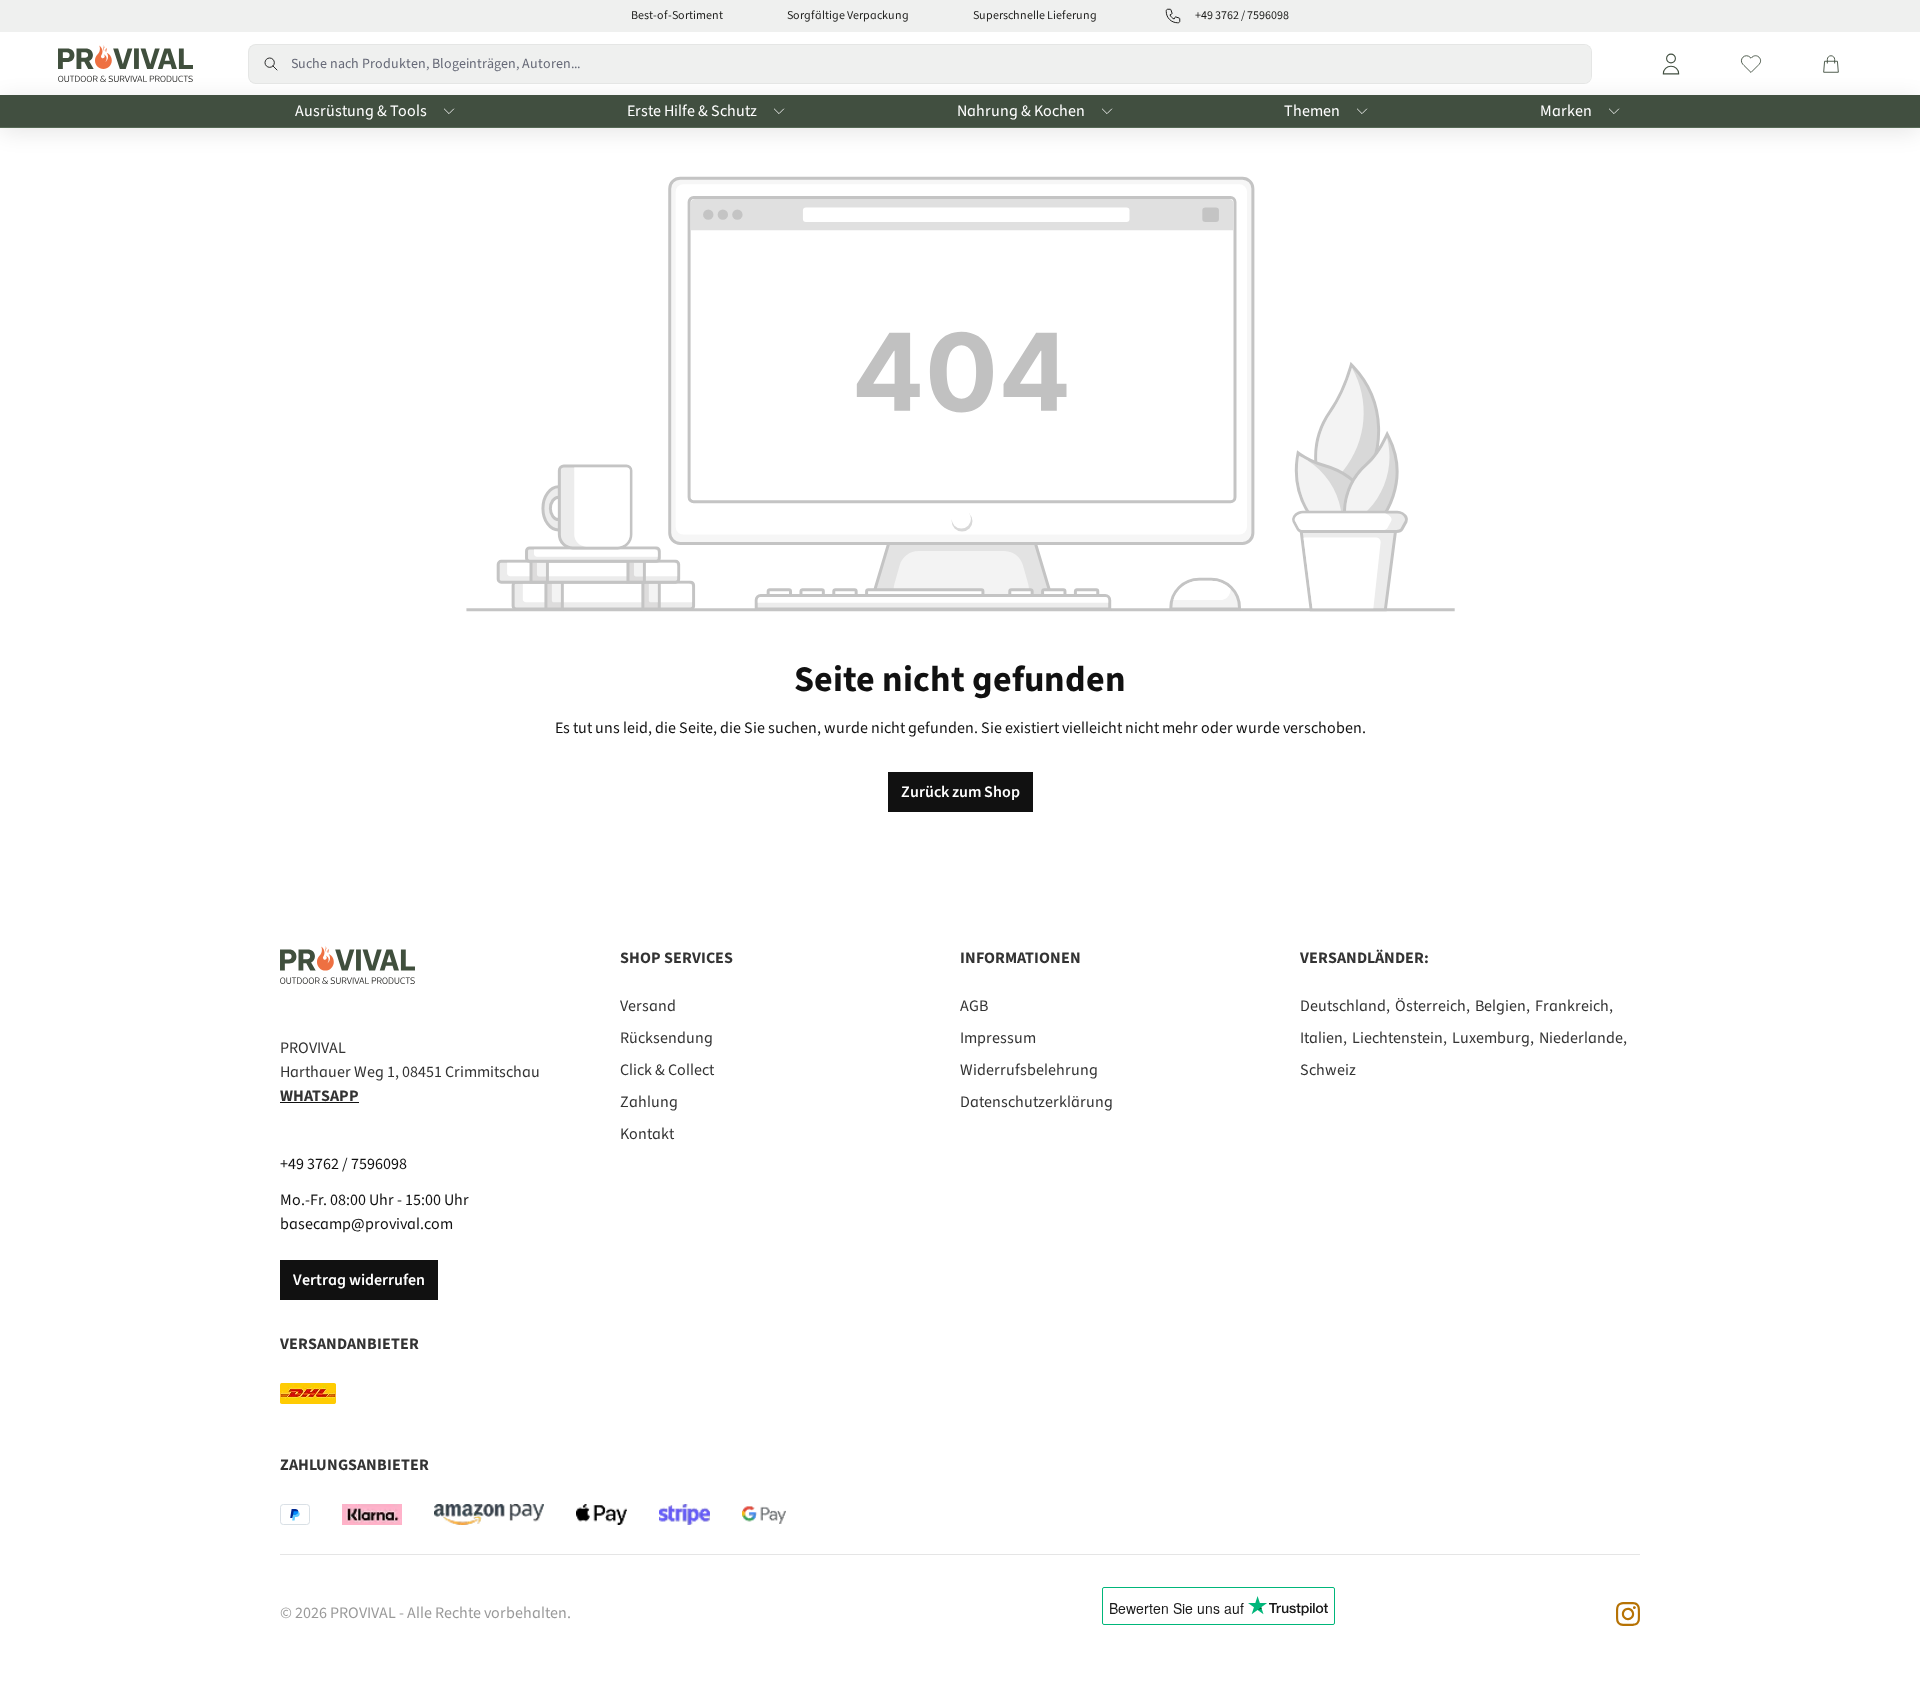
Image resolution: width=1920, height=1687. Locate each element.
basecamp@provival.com (366, 1224)
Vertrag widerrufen (359, 1280)
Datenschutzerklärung (1036, 1102)
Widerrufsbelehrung (1029, 1070)
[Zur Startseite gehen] (120, 64)
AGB (974, 1006)
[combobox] (941, 64)
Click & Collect (667, 1070)
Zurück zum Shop (960, 792)
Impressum (998, 1038)
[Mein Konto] (1671, 64)
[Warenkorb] (1831, 64)
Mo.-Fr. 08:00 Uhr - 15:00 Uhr (374, 1200)
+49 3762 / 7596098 (343, 1164)
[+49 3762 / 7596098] (1173, 16)
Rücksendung (666, 1038)
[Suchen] (270, 64)
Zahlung (649, 1102)
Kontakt (647, 1134)
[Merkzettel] (1751, 64)
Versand (648, 1006)
